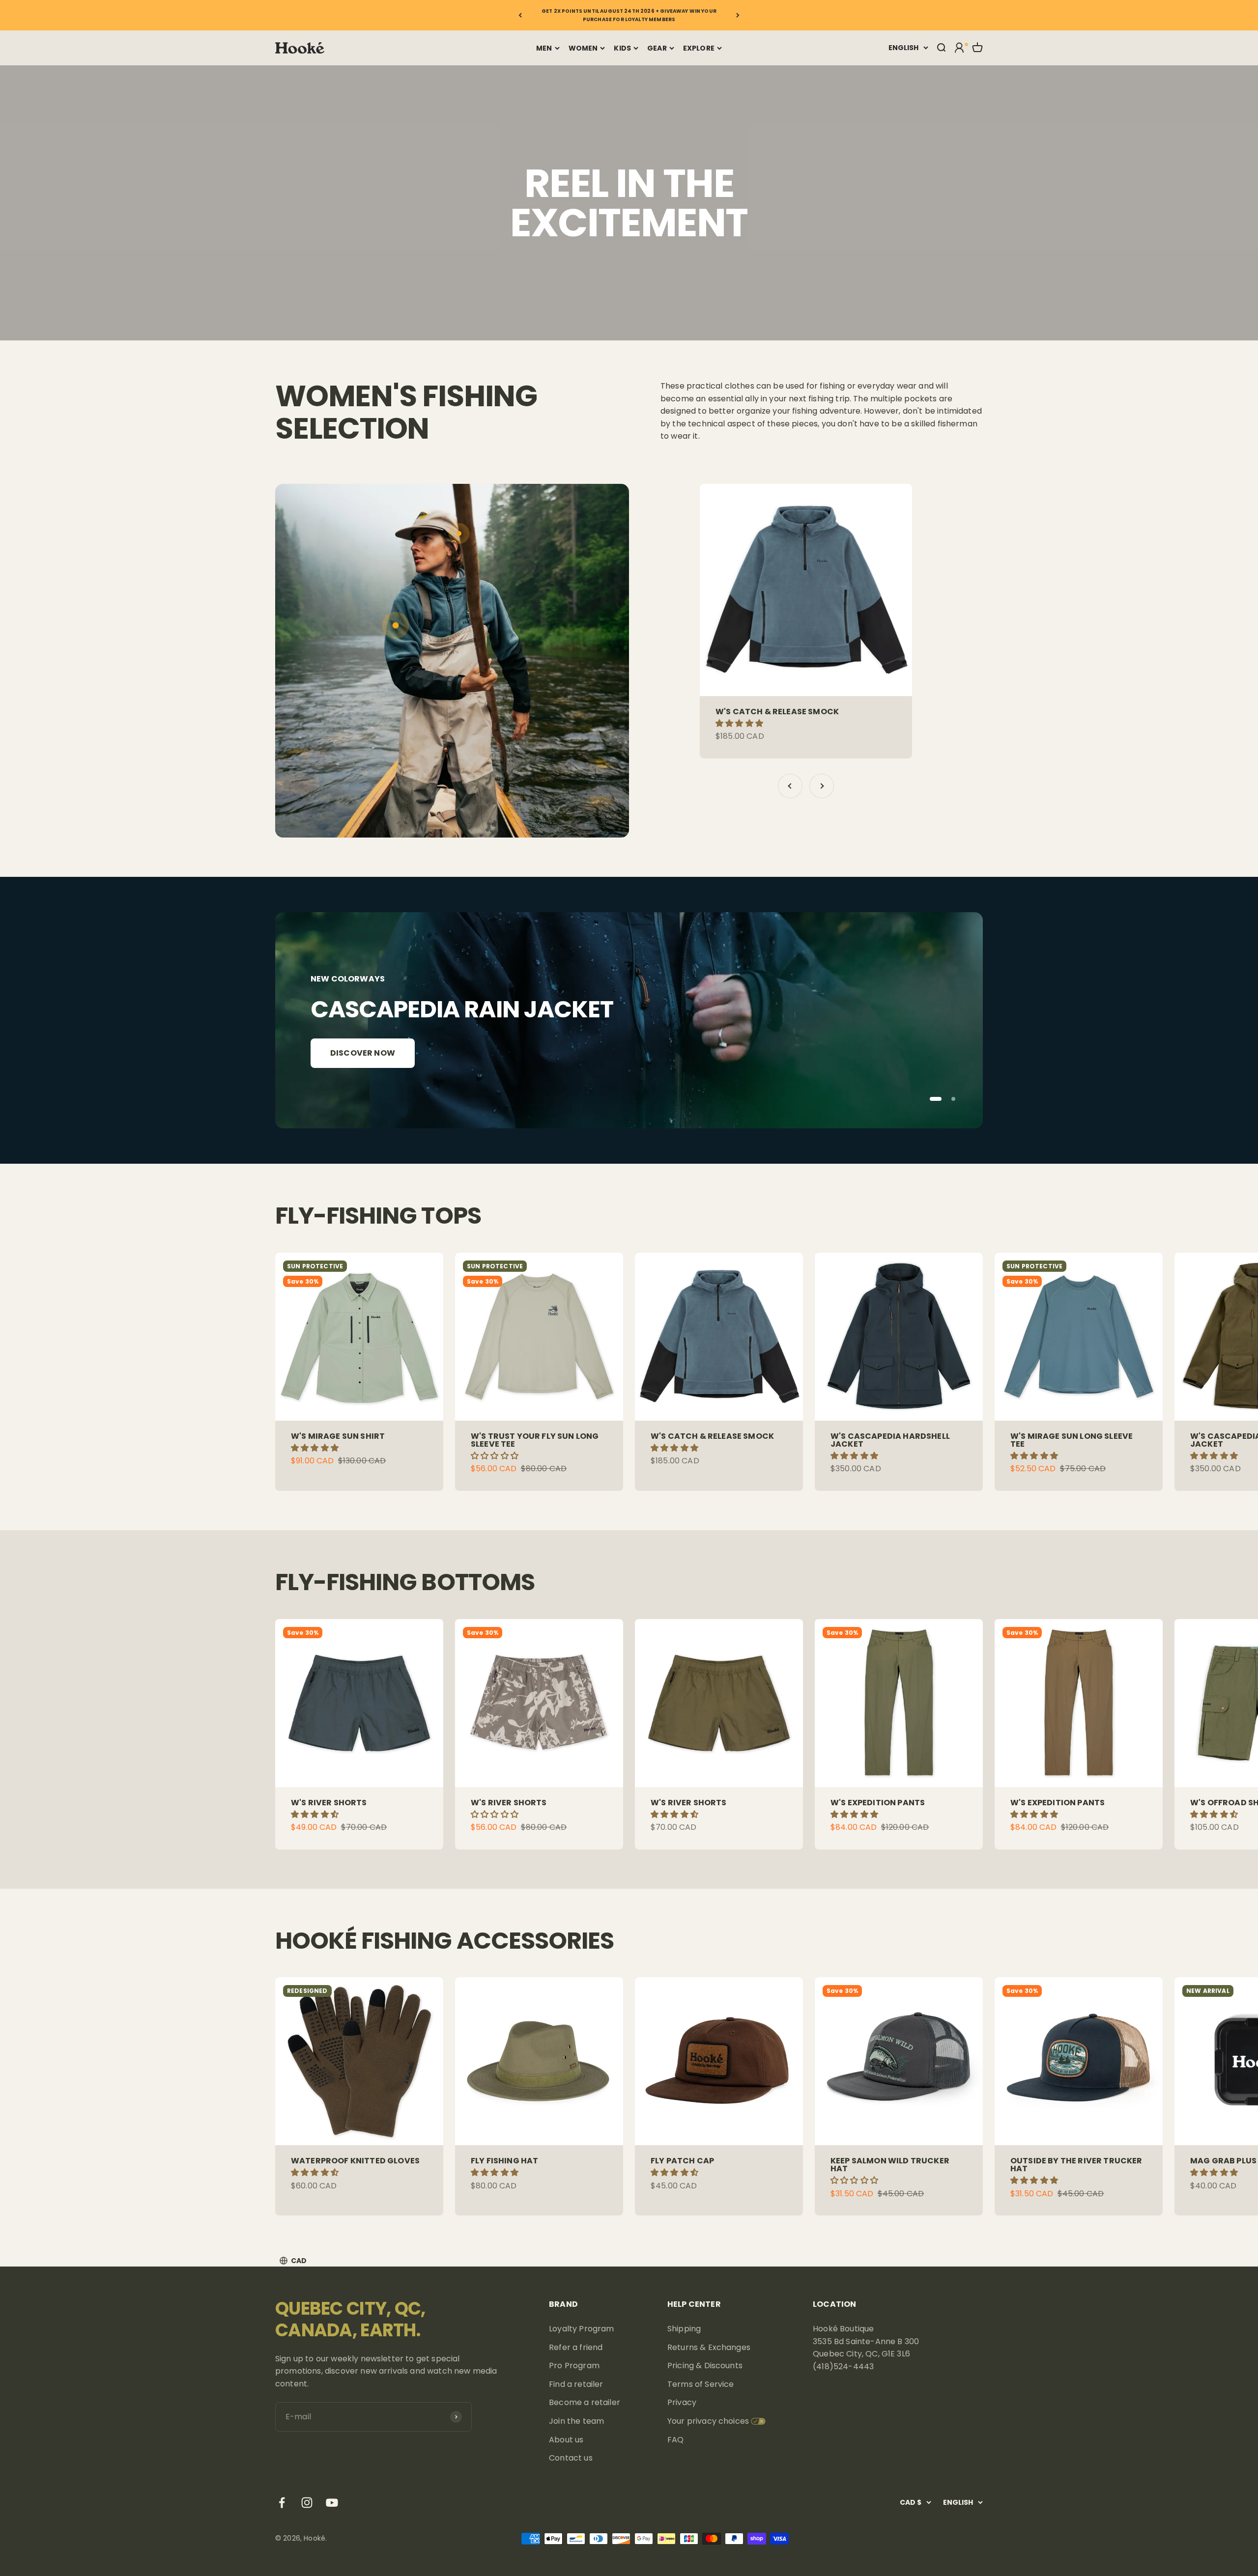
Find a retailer (576, 2384)
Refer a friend (576, 2347)
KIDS (622, 48)
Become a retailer (585, 2402)
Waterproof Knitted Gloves (355, 2161)
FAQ (675, 2440)
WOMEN (583, 48)
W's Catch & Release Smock (777, 712)
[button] (740, 723)
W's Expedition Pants (878, 1803)
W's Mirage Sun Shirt (338, 1436)
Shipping (684, 2329)
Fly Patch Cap (682, 2161)
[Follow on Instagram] (307, 2503)
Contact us (571, 2458)
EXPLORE (699, 48)
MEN (544, 48)
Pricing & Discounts (705, 2366)
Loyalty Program (581, 2329)
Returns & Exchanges (709, 2347)
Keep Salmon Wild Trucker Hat (890, 2165)
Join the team (576, 2421)
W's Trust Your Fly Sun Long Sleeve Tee (535, 1440)
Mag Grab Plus (1223, 2161)
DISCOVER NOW (363, 1053)
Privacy (682, 2402)
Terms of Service (701, 2384)
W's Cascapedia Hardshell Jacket (890, 1440)
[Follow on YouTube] (332, 2503)
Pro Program (574, 2366)
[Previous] (520, 15)
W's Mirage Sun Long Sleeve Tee (1072, 1440)
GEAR (657, 48)
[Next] (738, 15)
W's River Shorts (329, 1803)
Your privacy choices (708, 2421)
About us (566, 2440)
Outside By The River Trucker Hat (1076, 2165)
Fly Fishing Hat (504, 2161)
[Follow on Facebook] (282, 2503)
